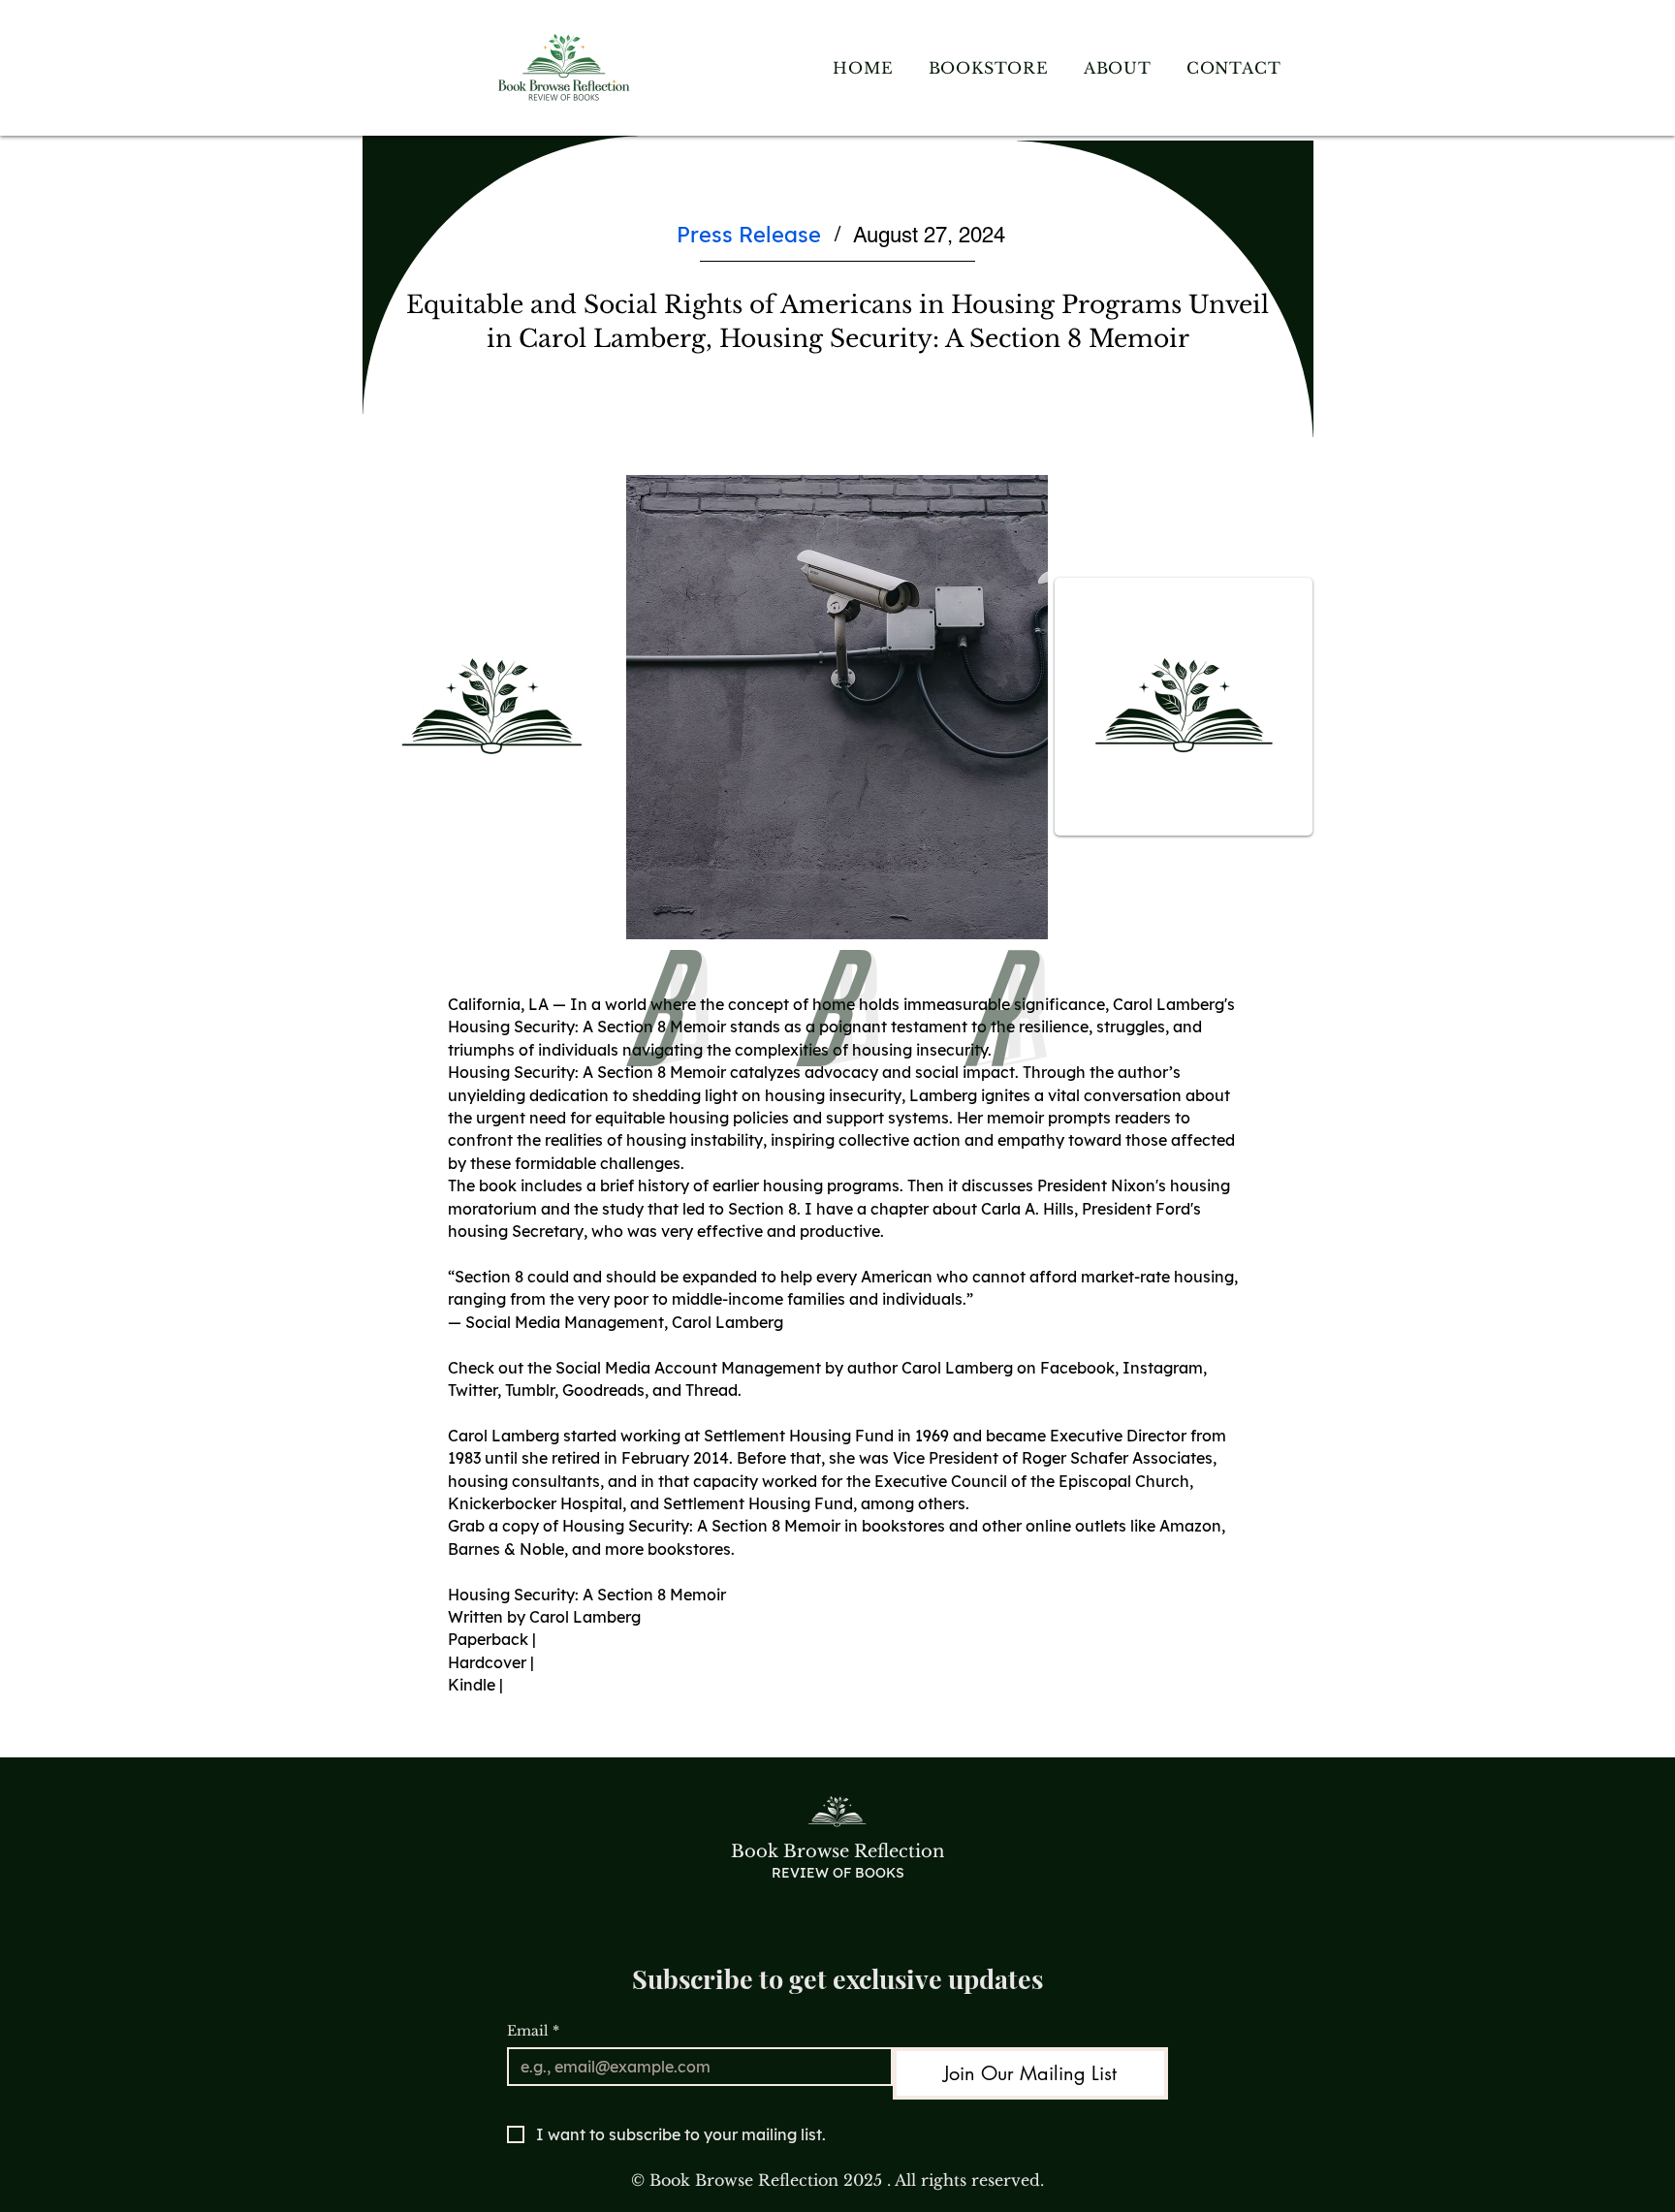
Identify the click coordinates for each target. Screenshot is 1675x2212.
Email (533, 2031)
